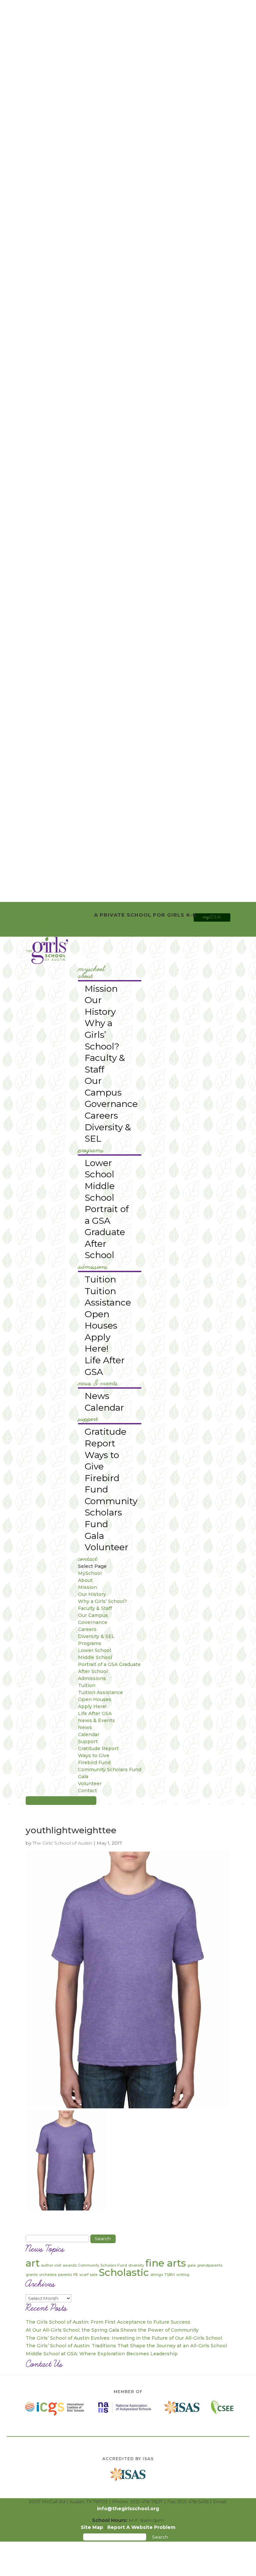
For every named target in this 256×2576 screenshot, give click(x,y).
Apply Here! (97, 1343)
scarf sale (88, 2275)
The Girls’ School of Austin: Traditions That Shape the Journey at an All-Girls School (126, 2346)
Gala (94, 1536)
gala (191, 2265)
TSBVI (170, 2275)
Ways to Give (102, 1461)
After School (99, 1249)
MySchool (91, 969)
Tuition (100, 1279)
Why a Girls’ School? (102, 1034)
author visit (51, 2265)
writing (183, 2275)
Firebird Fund (102, 1484)
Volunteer (106, 1547)
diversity (136, 2265)
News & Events (98, 1384)
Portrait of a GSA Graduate (107, 1220)
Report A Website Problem (141, 2527)
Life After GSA (105, 1366)
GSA (212, 917)
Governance (111, 1104)
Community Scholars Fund (111, 1512)
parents (65, 2275)
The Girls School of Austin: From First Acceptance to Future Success (108, 2322)
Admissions (93, 1267)
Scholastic (124, 2272)
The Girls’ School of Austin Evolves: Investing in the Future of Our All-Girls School (124, 2338)
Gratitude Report (105, 1437)
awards (70, 2265)
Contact (88, 1559)
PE (76, 2275)
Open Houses (101, 1320)
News (97, 1396)
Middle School (100, 1192)
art (33, 2263)
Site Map (92, 2527)
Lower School (99, 1169)
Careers (101, 1115)
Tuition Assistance (108, 1297)
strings (157, 2275)
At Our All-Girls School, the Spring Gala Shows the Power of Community (112, 2330)
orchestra (48, 2275)
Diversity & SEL (108, 1133)
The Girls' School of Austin (62, 1843)
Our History (100, 1006)
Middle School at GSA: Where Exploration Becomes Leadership (102, 2354)
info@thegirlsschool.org (128, 2509)
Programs (91, 1151)
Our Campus (103, 1087)
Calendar (104, 1408)
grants (32, 2275)
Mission (101, 989)
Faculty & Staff (105, 1064)
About (85, 976)
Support (88, 1419)
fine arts (166, 2263)
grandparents (210, 2265)
